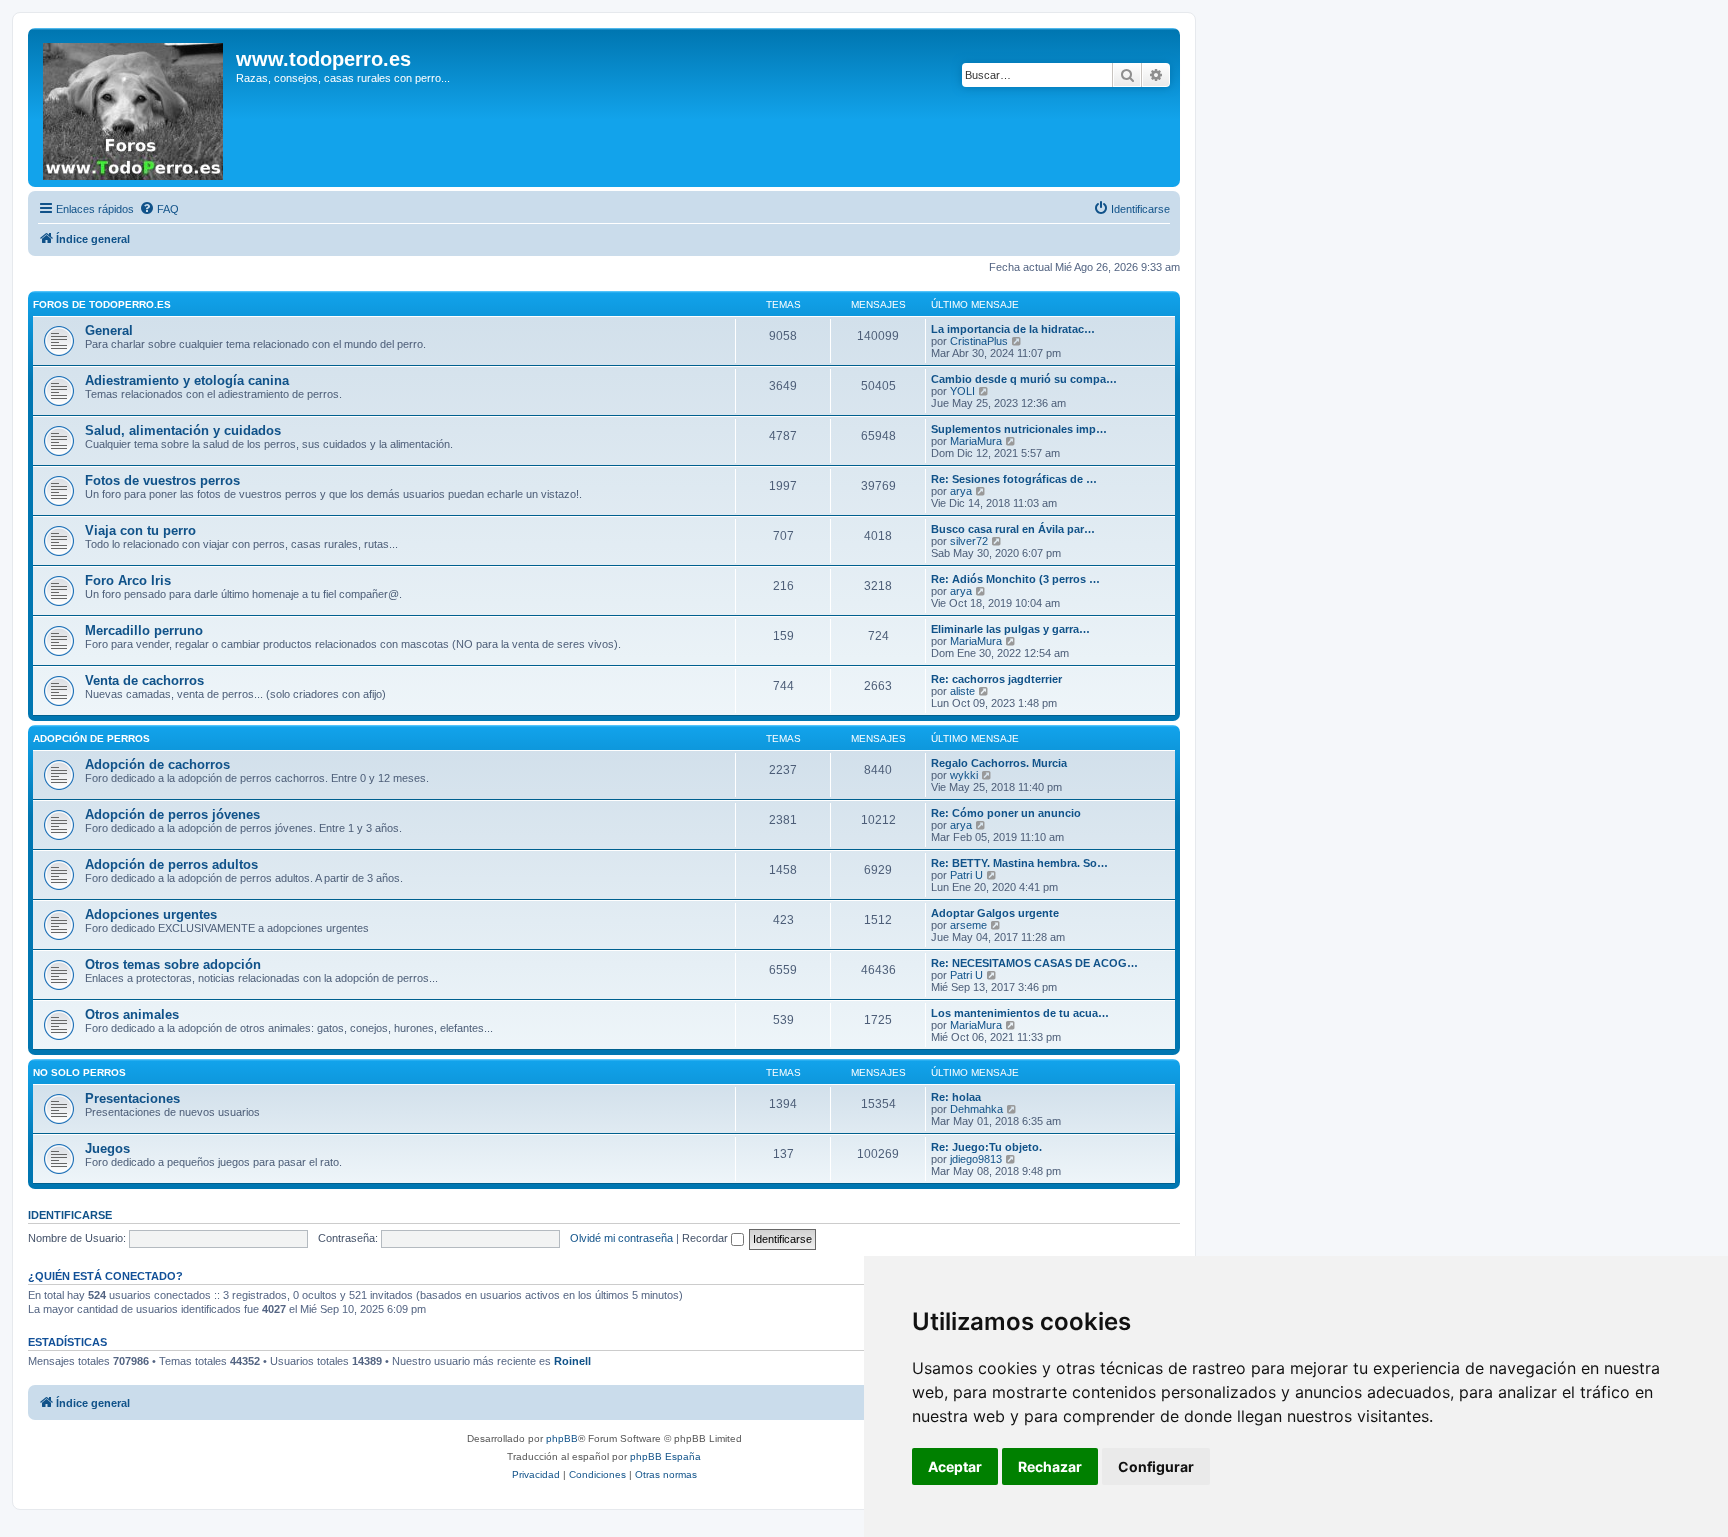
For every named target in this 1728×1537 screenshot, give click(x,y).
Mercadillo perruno (144, 630)
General (109, 330)
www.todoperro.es (323, 59)
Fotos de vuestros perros (162, 480)
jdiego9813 (976, 1159)
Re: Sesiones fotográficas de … (1014, 479)
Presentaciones (132, 1098)
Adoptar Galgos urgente (995, 913)
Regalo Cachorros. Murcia (999, 763)
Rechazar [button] (1050, 1466)
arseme (968, 925)
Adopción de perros (91, 738)
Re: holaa (956, 1097)
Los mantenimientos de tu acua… (1020, 1013)
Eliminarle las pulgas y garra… (1010, 629)
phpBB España (665, 1456)
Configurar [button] (1156, 1466)
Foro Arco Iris (128, 580)
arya (961, 491)
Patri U (966, 875)
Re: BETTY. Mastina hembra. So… (1019, 863)
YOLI (962, 391)
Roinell (572, 1361)
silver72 (969, 541)
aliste (962, 691)
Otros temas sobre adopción (173, 964)
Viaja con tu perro (140, 530)
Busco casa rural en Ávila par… (1013, 529)
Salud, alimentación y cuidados (183, 430)
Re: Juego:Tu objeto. (986, 1147)
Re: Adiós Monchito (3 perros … (1015, 579)
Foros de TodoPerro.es (102, 304)
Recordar (706, 1238)
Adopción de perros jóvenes (172, 814)
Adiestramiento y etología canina (187, 380)
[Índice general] (134, 107)
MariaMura (976, 441)
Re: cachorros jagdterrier (996, 679)
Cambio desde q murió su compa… (1024, 379)
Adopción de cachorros (157, 764)
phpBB (562, 1438)
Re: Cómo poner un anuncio (1006, 813)
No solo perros (79, 1072)
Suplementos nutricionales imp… (1019, 429)
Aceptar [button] (955, 1466)
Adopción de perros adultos (171, 864)
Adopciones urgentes (151, 914)
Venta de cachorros (144, 680)
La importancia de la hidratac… (1013, 329)
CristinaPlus (979, 341)
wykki (964, 775)
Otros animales (132, 1014)
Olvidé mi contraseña (621, 1238)
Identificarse (70, 1215)
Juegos (107, 1148)
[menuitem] (159, 209)
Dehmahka (976, 1109)
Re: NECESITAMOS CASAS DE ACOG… (1034, 963)
